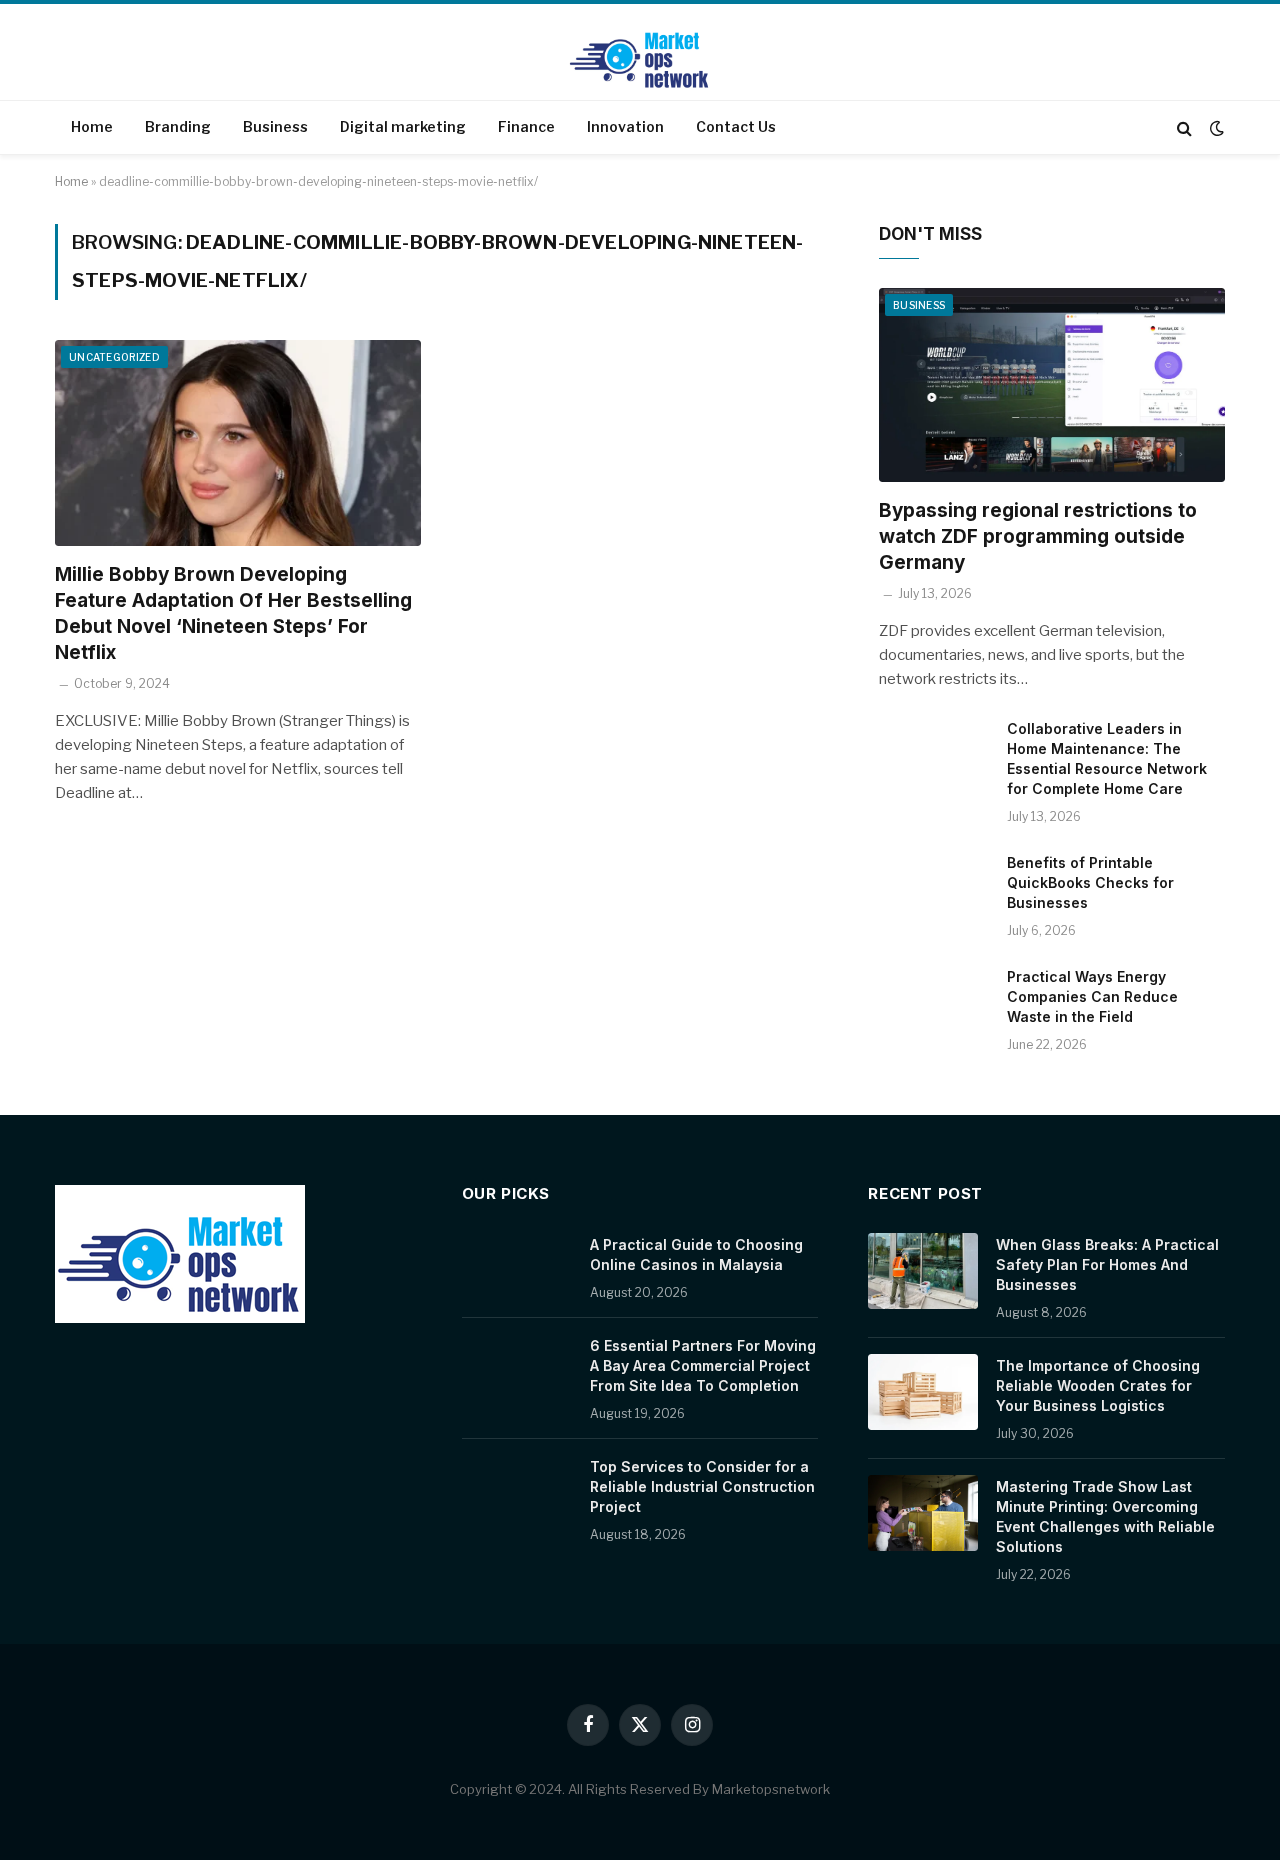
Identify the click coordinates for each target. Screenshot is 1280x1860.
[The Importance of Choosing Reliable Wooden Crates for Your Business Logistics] (923, 1392)
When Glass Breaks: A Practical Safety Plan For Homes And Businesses (1107, 1264)
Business (275, 126)
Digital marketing (403, 126)
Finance (526, 126)
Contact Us (736, 126)
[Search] (1184, 127)
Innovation (625, 126)
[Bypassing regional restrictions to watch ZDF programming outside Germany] (1052, 385)
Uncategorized (114, 357)
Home (92, 126)
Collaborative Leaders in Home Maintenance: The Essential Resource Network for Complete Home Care (1107, 758)
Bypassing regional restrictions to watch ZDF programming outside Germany (1038, 536)
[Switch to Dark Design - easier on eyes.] (1215, 128)
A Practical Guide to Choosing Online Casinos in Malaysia (696, 1254)
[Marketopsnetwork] (640, 54)
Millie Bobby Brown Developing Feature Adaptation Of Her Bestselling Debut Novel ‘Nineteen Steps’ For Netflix (233, 613)
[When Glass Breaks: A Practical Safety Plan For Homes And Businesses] (923, 1271)
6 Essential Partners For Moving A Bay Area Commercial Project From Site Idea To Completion (703, 1365)
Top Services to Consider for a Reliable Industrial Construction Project (702, 1486)
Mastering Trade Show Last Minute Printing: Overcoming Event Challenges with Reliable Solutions (1105, 1516)
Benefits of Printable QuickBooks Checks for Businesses (1090, 882)
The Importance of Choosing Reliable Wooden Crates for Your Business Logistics (1098, 1385)
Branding (178, 126)
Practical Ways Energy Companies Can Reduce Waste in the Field (1092, 996)
